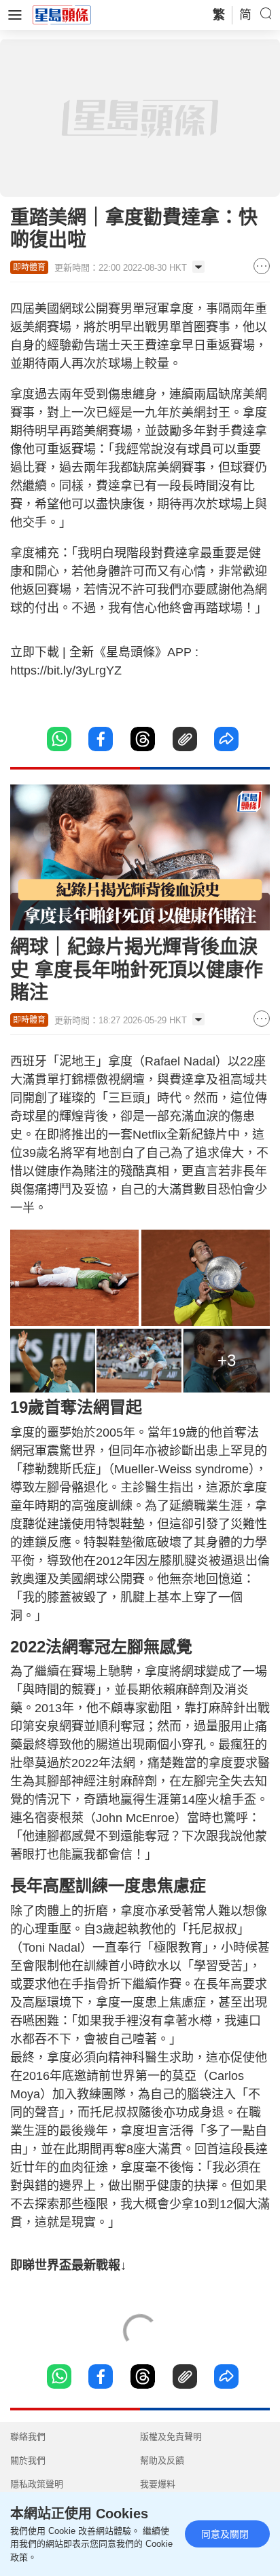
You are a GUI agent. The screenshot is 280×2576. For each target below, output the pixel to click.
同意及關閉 (225, 2534)
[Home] (62, 14)
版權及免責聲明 (171, 2437)
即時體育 (29, 267)
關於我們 (28, 2460)
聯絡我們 (28, 2437)
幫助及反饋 (162, 2460)
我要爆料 (158, 2484)
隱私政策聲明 (37, 2484)
